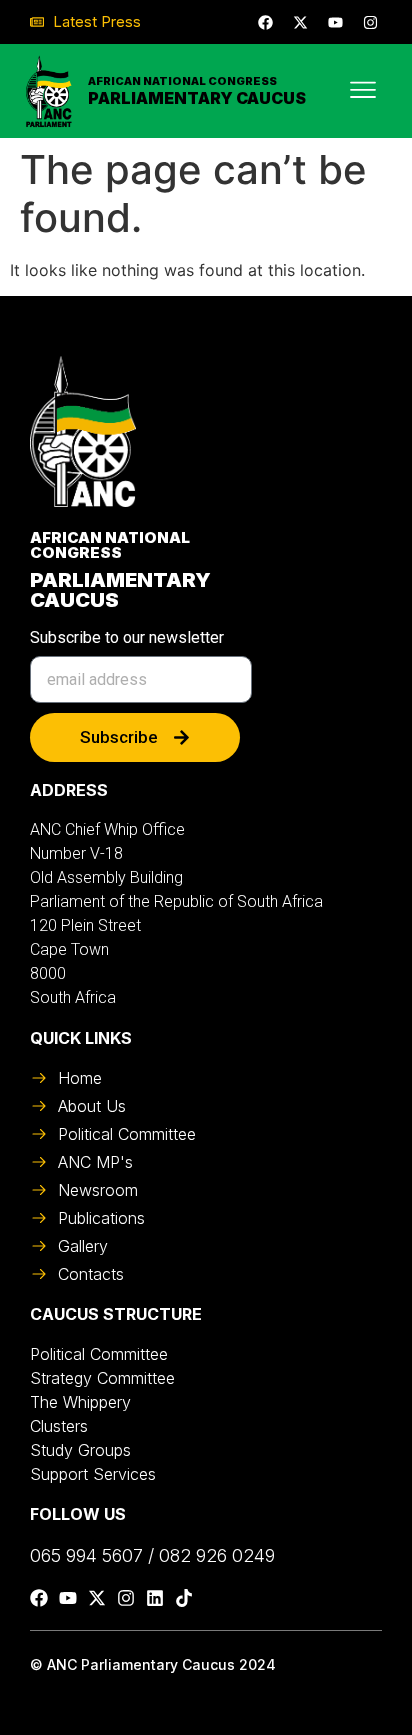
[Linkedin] (155, 1598)
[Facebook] (265, 22)
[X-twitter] (300, 22)
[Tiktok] (184, 1598)
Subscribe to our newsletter (127, 638)
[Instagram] (370, 22)
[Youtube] (335, 22)
